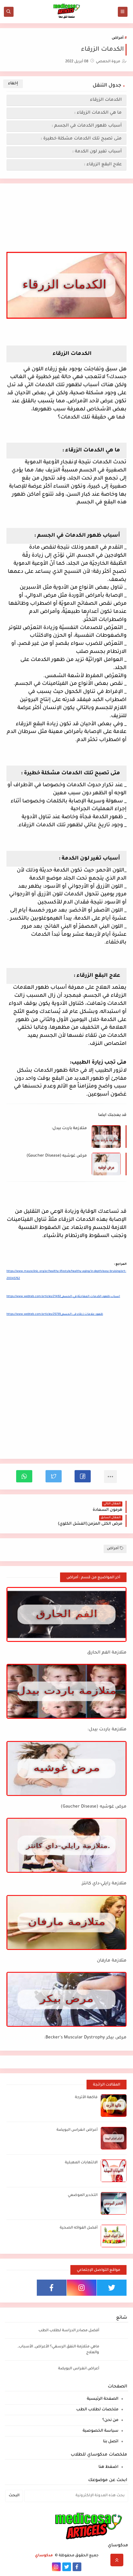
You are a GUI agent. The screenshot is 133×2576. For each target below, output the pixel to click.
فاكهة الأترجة (86, 2098)
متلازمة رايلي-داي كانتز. (104, 1884)
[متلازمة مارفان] (66, 1922)
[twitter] (112, 2288)
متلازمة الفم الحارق (107, 1653)
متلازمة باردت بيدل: (69, 1128)
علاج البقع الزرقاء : (103, 165)
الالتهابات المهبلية (81, 2163)
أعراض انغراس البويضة (77, 2130)
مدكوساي (44, 2556)
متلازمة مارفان (112, 1961)
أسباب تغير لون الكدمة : (97, 152)
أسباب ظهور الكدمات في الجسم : (87, 126)
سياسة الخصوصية (101, 2431)
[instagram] (82, 2288)
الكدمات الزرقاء (105, 100)
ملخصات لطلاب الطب (97, 2410)
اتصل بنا (111, 2442)
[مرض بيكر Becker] (66, 1999)
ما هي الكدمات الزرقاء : (98, 113)
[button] (83, 1476)
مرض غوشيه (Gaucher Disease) (57, 1156)
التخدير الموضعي (83, 2195)
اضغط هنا (108, 2467)
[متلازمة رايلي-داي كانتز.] (66, 1845)
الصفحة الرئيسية (103, 2399)
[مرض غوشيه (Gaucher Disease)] (66, 1768)
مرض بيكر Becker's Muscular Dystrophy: (85, 2038)
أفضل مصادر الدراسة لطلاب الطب (69, 2331)
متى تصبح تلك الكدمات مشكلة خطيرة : (81, 139)
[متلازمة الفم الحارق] (66, 1614)
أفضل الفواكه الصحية (79, 2228)
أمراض (118, 38)
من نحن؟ (110, 2420)
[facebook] (52, 2288)
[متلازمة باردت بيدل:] (66, 1691)
